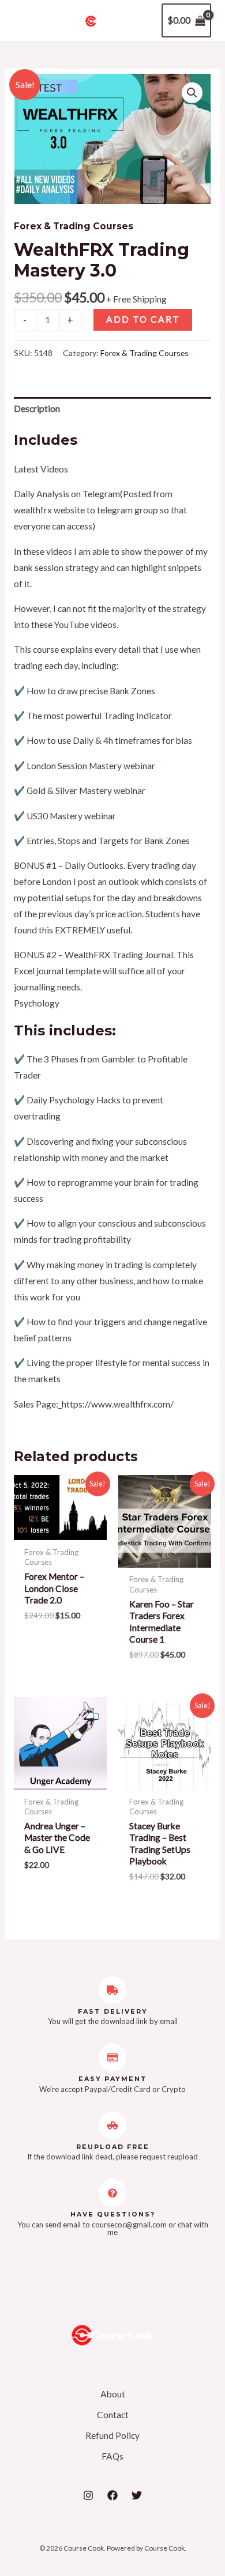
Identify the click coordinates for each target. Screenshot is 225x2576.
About (113, 2394)
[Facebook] (112, 2495)
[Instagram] (88, 2495)
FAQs (112, 2456)
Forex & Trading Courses (74, 226)
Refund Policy (112, 2435)
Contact (113, 2415)
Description (37, 408)
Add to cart (143, 319)
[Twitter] (137, 2495)
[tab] (112, 409)
